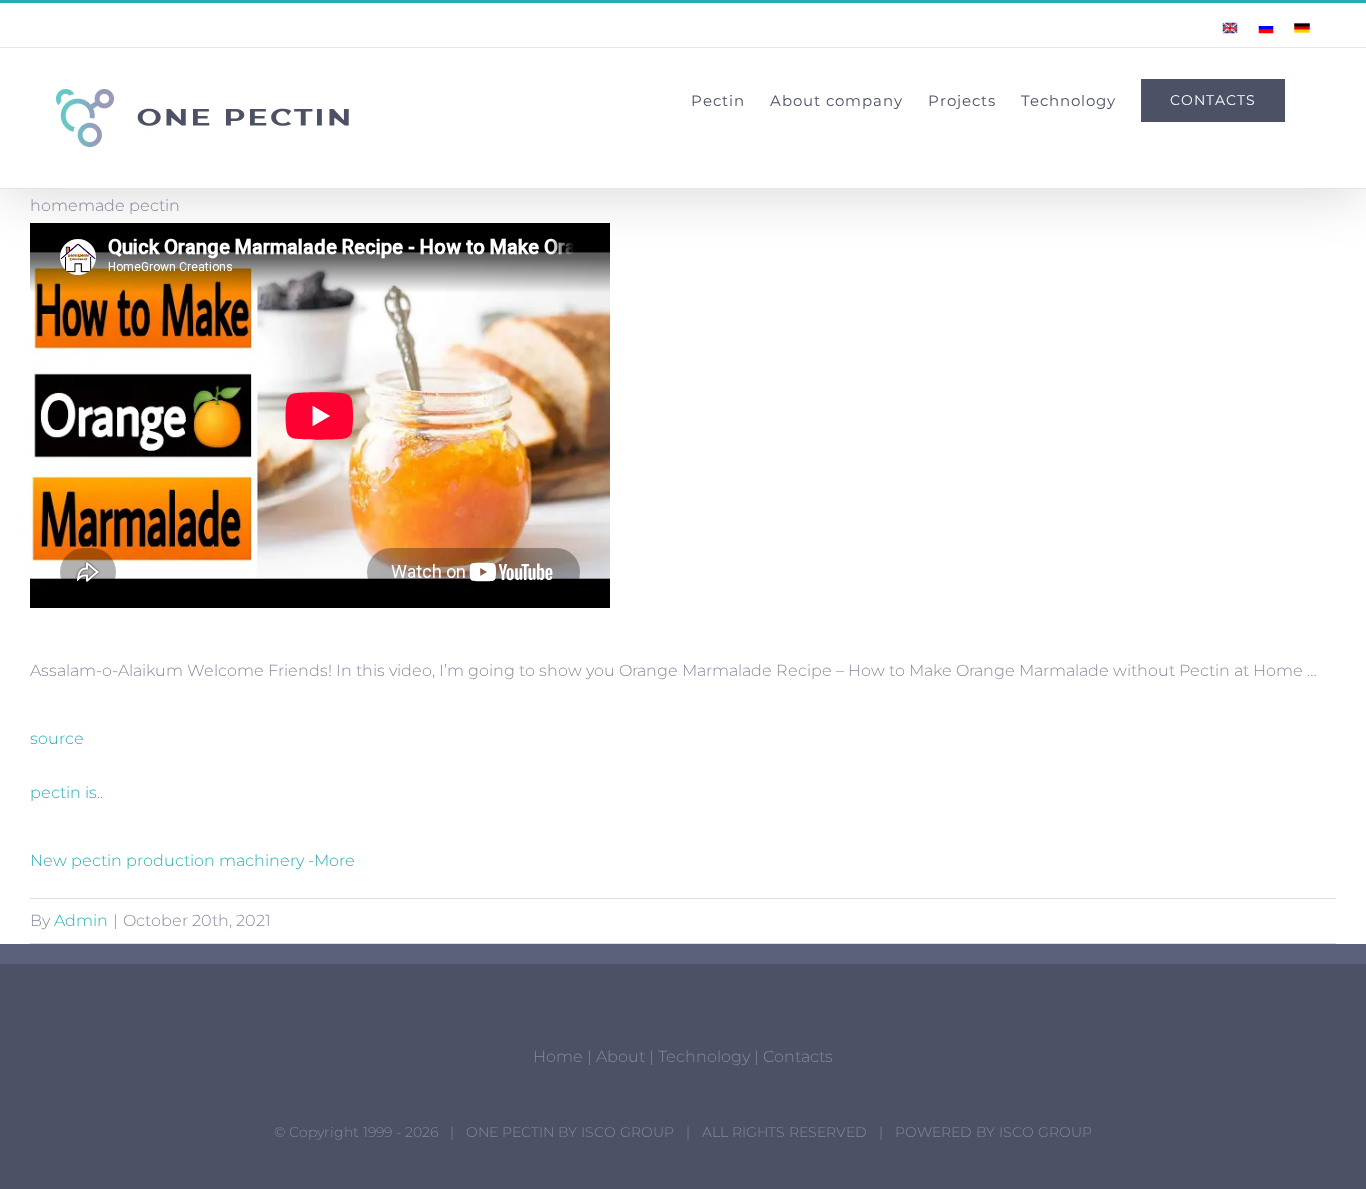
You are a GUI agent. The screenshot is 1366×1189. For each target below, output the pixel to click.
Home (558, 1056)
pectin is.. (66, 792)
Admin (81, 920)
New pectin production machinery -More (192, 860)
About (620, 1056)
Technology (704, 1056)
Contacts (798, 1056)
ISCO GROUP (627, 1132)
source (57, 738)
